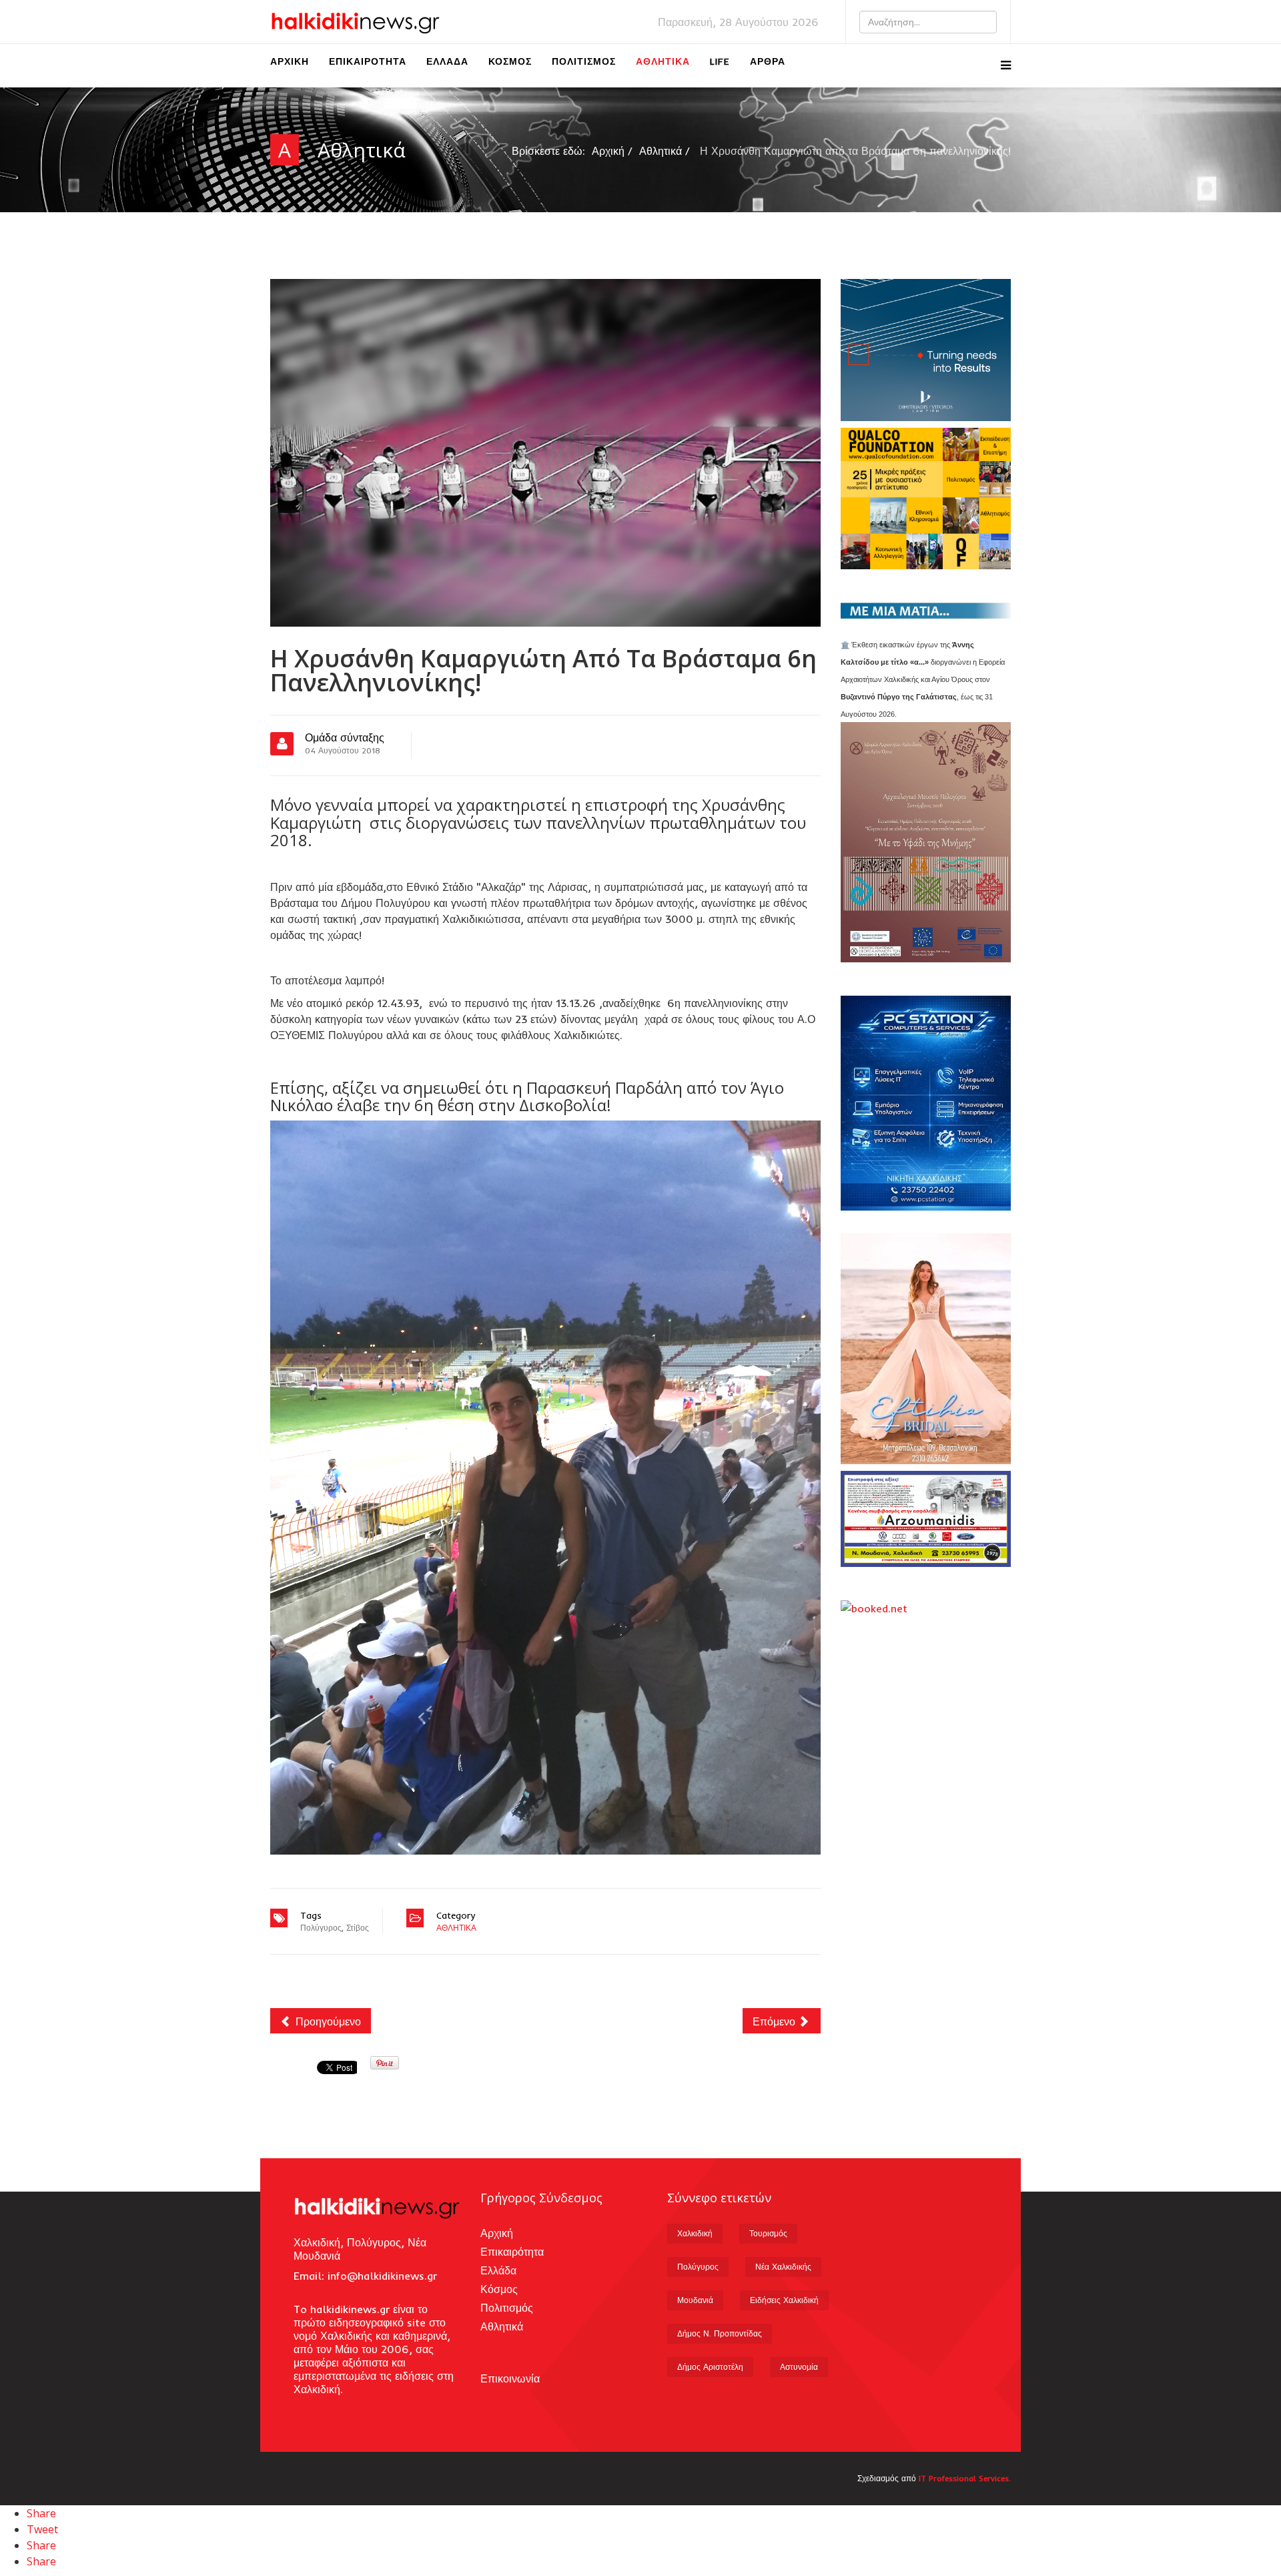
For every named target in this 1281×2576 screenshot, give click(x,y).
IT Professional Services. (965, 2478)
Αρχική (290, 61)
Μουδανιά (695, 2300)
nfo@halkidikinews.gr (384, 2276)
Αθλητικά (663, 61)
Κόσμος (510, 61)
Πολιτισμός (584, 61)
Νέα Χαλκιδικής (783, 2267)
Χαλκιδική (695, 2233)
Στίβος (358, 1928)
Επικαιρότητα (368, 61)
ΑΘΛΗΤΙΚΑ (456, 1928)
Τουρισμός (768, 2233)
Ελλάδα (447, 61)
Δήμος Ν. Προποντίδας (720, 2333)
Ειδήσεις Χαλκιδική (784, 2300)
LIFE (720, 61)
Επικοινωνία (510, 2378)
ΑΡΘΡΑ (768, 61)
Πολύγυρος (321, 1928)
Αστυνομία (799, 2367)
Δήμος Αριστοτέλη (710, 2367)
